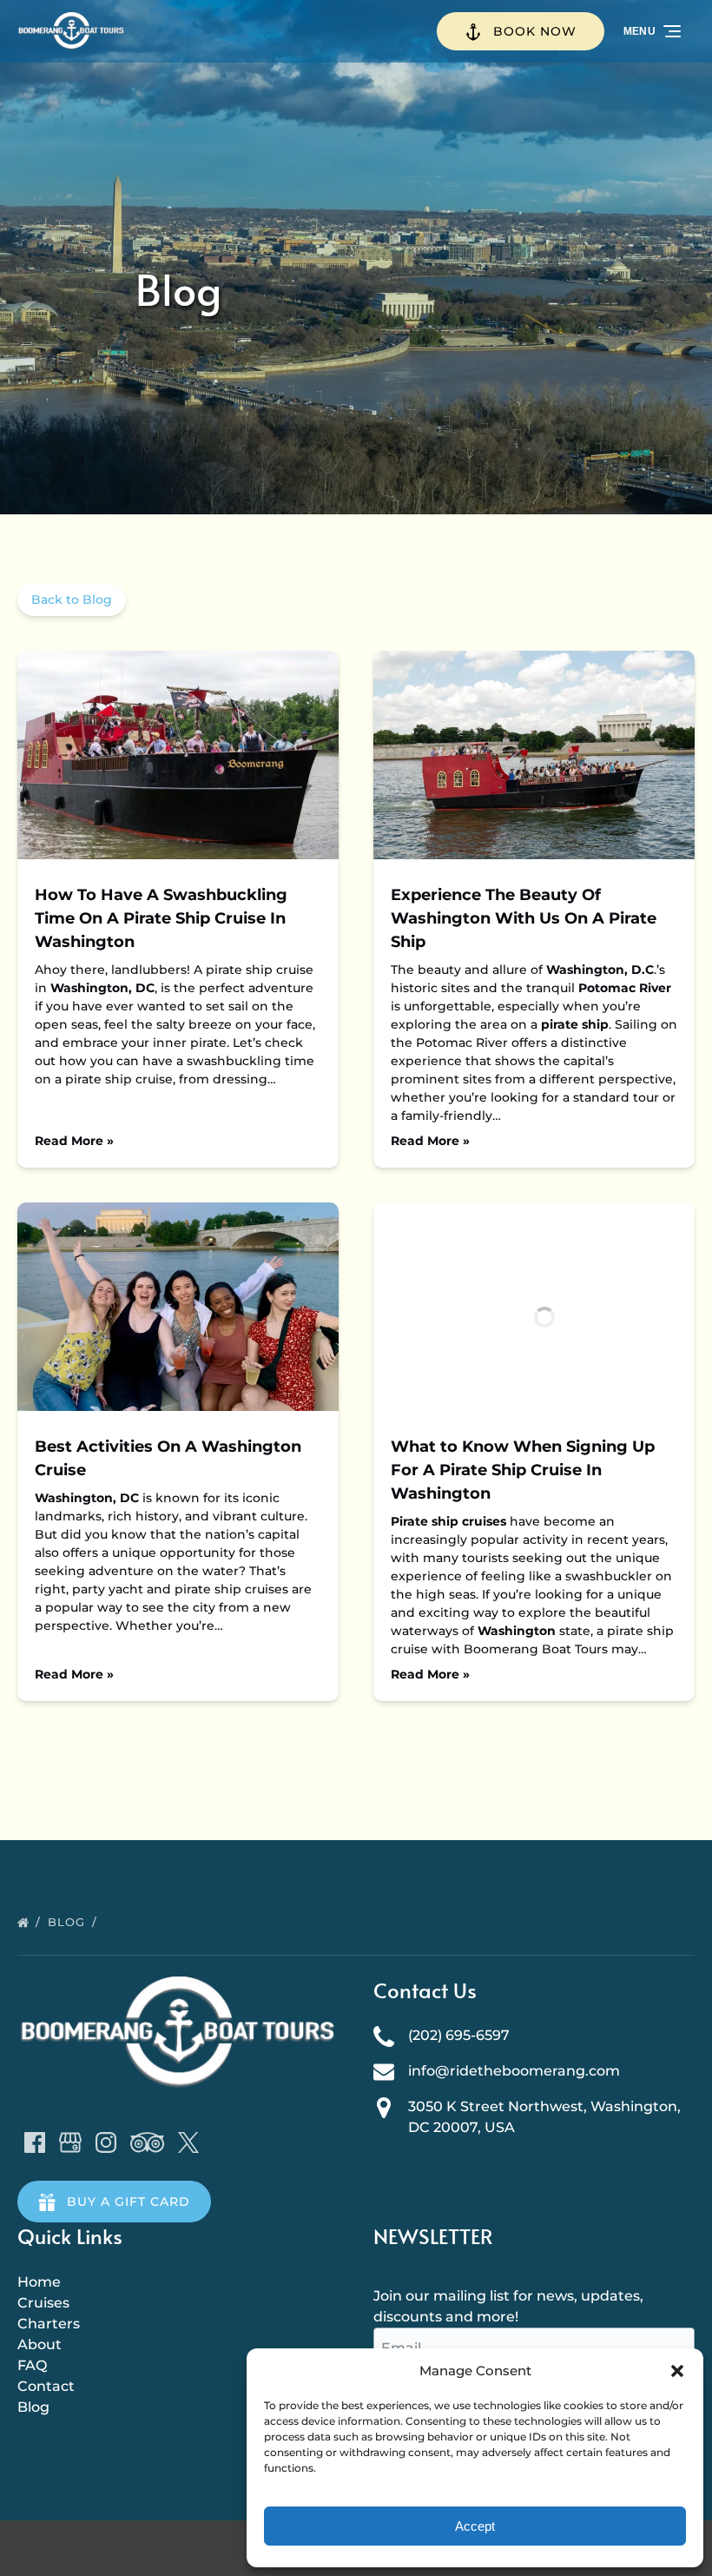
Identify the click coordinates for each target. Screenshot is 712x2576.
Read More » (74, 1141)
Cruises (43, 2303)
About (40, 2344)
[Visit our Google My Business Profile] (70, 2142)
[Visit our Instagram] (106, 2142)
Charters (49, 2324)
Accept (475, 2526)
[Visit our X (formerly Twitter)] (188, 2142)
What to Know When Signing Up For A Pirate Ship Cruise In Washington (523, 1470)
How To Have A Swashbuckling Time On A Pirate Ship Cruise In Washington (161, 918)
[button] (677, 2371)
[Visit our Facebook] (35, 2142)
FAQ (32, 2365)
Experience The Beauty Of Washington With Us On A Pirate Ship (524, 918)
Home (39, 2282)
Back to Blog (72, 599)
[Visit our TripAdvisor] (147, 2142)
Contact (46, 2386)
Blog (69, 1922)
